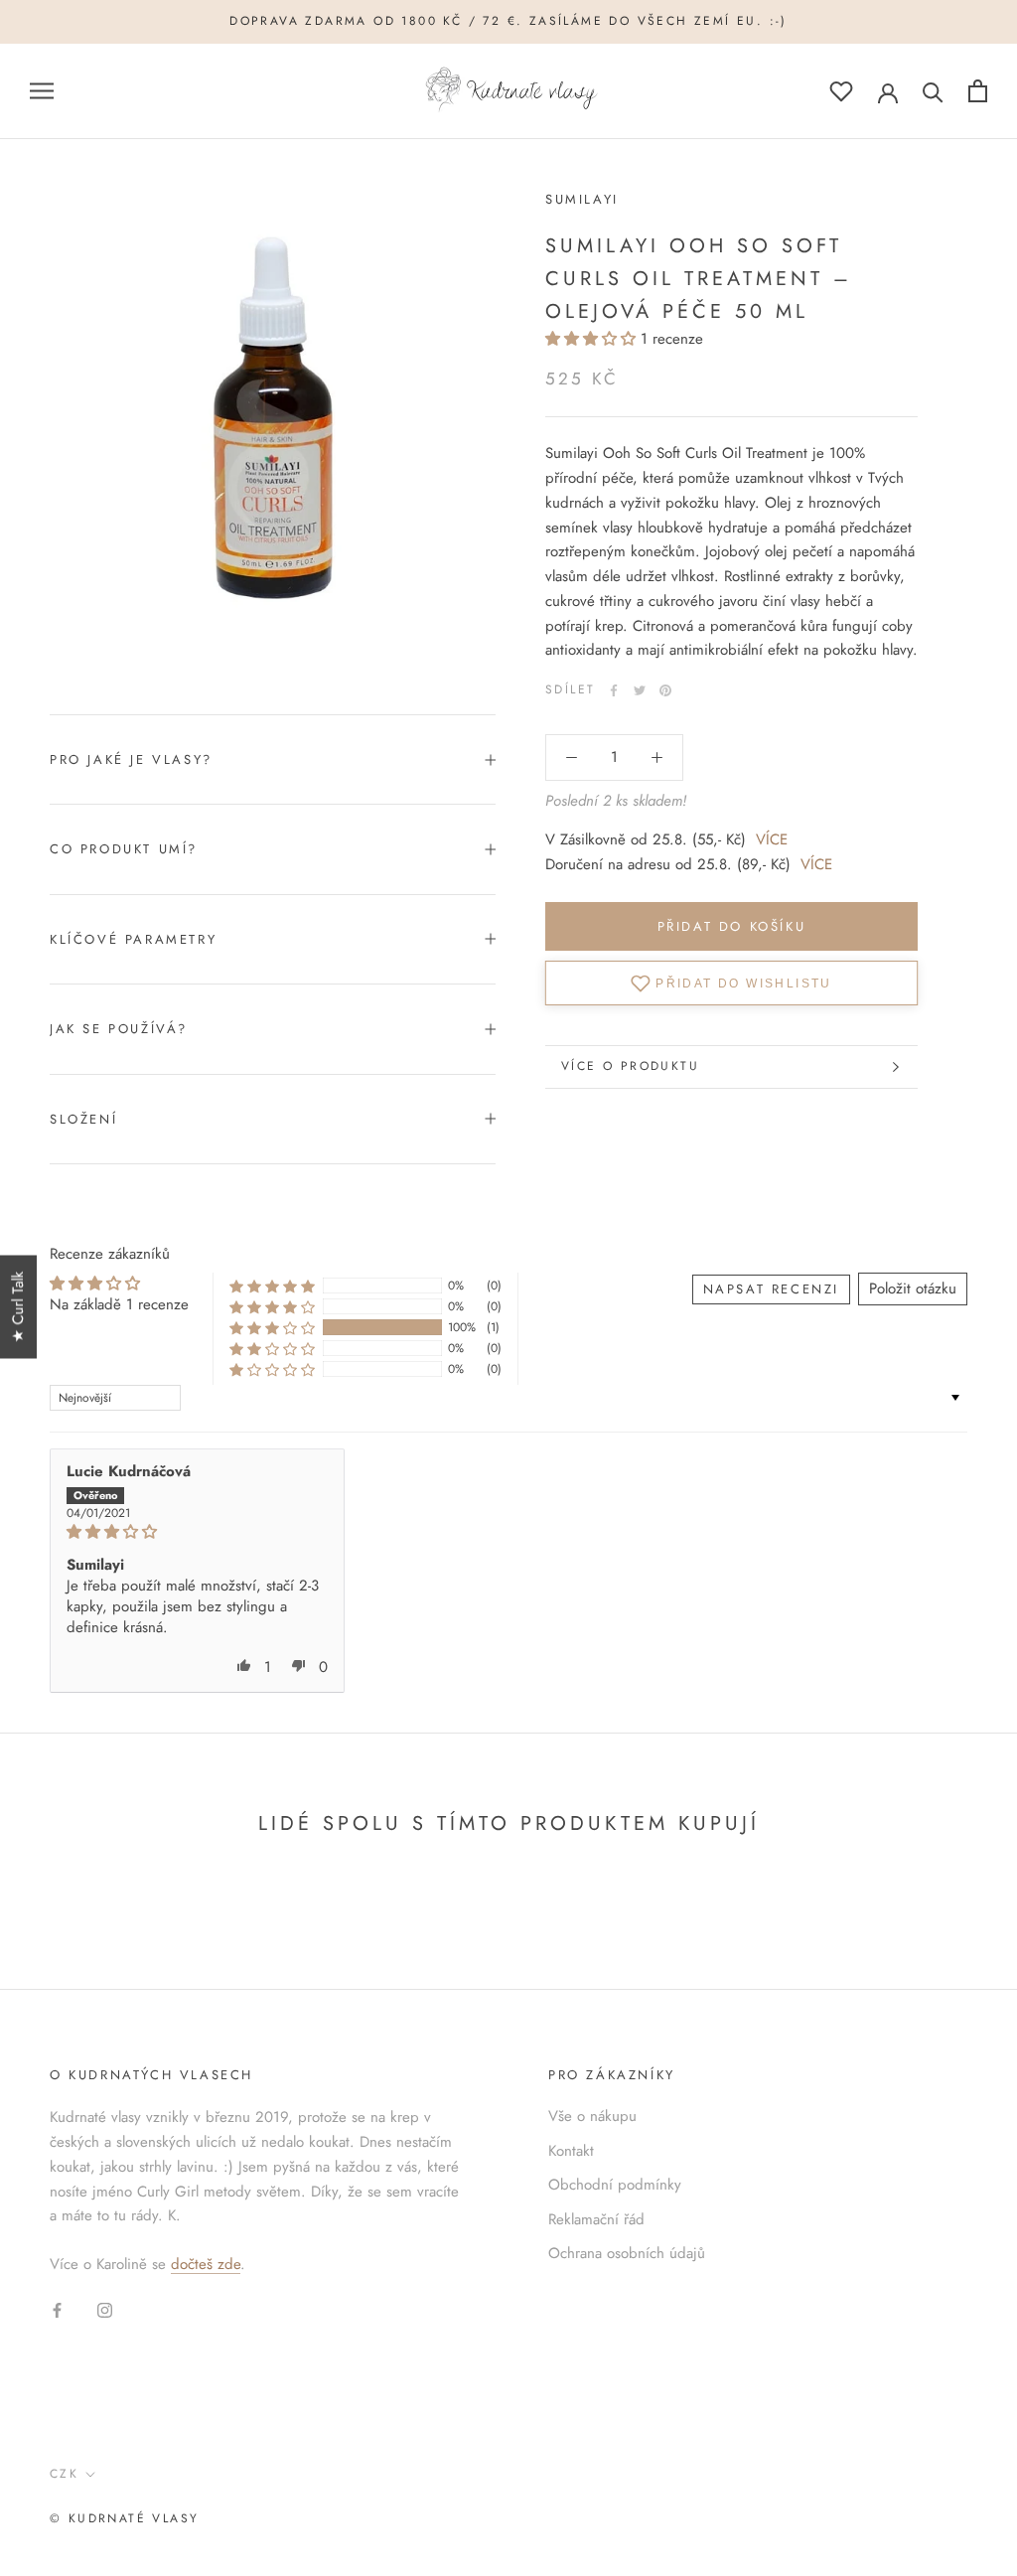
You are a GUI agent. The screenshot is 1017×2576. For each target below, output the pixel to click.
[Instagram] (105, 2309)
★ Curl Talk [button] (18, 1306)
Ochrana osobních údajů (627, 2253)
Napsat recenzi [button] (771, 1289)
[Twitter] (640, 690)
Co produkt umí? (124, 849)
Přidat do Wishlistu (744, 983)
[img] (197, 1532)
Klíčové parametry (133, 939)
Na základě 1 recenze (119, 1304)
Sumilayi (582, 199)
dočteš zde (206, 2264)
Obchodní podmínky (615, 2185)
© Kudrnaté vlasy (124, 2518)
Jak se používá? (119, 1029)
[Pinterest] (665, 690)
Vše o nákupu (592, 2116)
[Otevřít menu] (42, 91)
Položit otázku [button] (913, 1288)
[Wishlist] (841, 91)
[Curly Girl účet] (888, 91)
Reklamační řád (596, 2219)
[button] (593, 339)
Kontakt (571, 2151)
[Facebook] (614, 690)
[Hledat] (933, 91)
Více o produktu (630, 1066)
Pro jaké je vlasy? (131, 759)
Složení (83, 1119)
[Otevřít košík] (978, 91)
